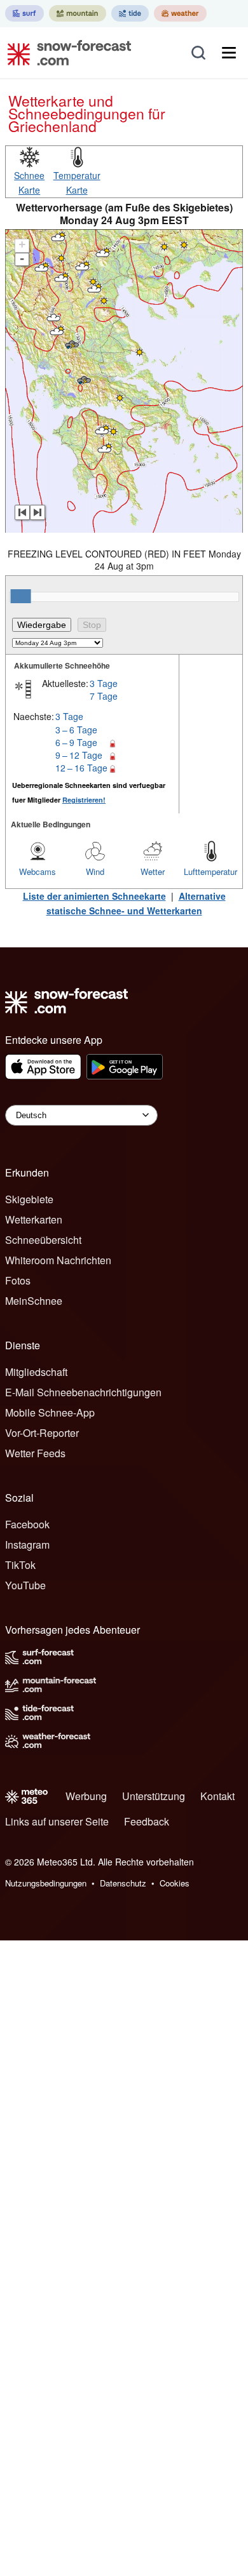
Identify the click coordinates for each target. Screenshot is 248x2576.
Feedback (147, 1821)
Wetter (153, 871)
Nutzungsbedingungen (46, 1883)
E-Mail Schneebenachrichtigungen (83, 1392)
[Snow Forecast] (65, 53)
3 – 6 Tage (76, 730)
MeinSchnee (34, 1301)
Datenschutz (123, 1883)
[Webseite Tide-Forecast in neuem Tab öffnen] (130, 13)
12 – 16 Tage (81, 768)
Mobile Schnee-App (50, 1412)
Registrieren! (84, 800)
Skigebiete (29, 1199)
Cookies (175, 1883)
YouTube (25, 1585)
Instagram (27, 1545)
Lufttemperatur (210, 871)
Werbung (86, 1796)
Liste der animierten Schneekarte (94, 896)
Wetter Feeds (35, 1453)
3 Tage (104, 683)
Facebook (27, 1524)
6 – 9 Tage (76, 742)
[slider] (21, 596)
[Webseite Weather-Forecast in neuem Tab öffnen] (180, 13)
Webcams (38, 871)
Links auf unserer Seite (57, 1821)
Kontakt (217, 1796)
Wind (95, 871)
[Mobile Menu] (229, 53)
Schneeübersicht (43, 1240)
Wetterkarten (34, 1219)
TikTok (20, 1565)
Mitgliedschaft (36, 1372)
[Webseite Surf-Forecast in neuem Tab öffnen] (24, 13)
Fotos (18, 1280)
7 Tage (104, 696)
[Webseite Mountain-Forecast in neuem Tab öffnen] (78, 13)
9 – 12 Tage (79, 755)
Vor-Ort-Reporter (42, 1433)
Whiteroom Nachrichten (58, 1260)
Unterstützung (154, 1796)
